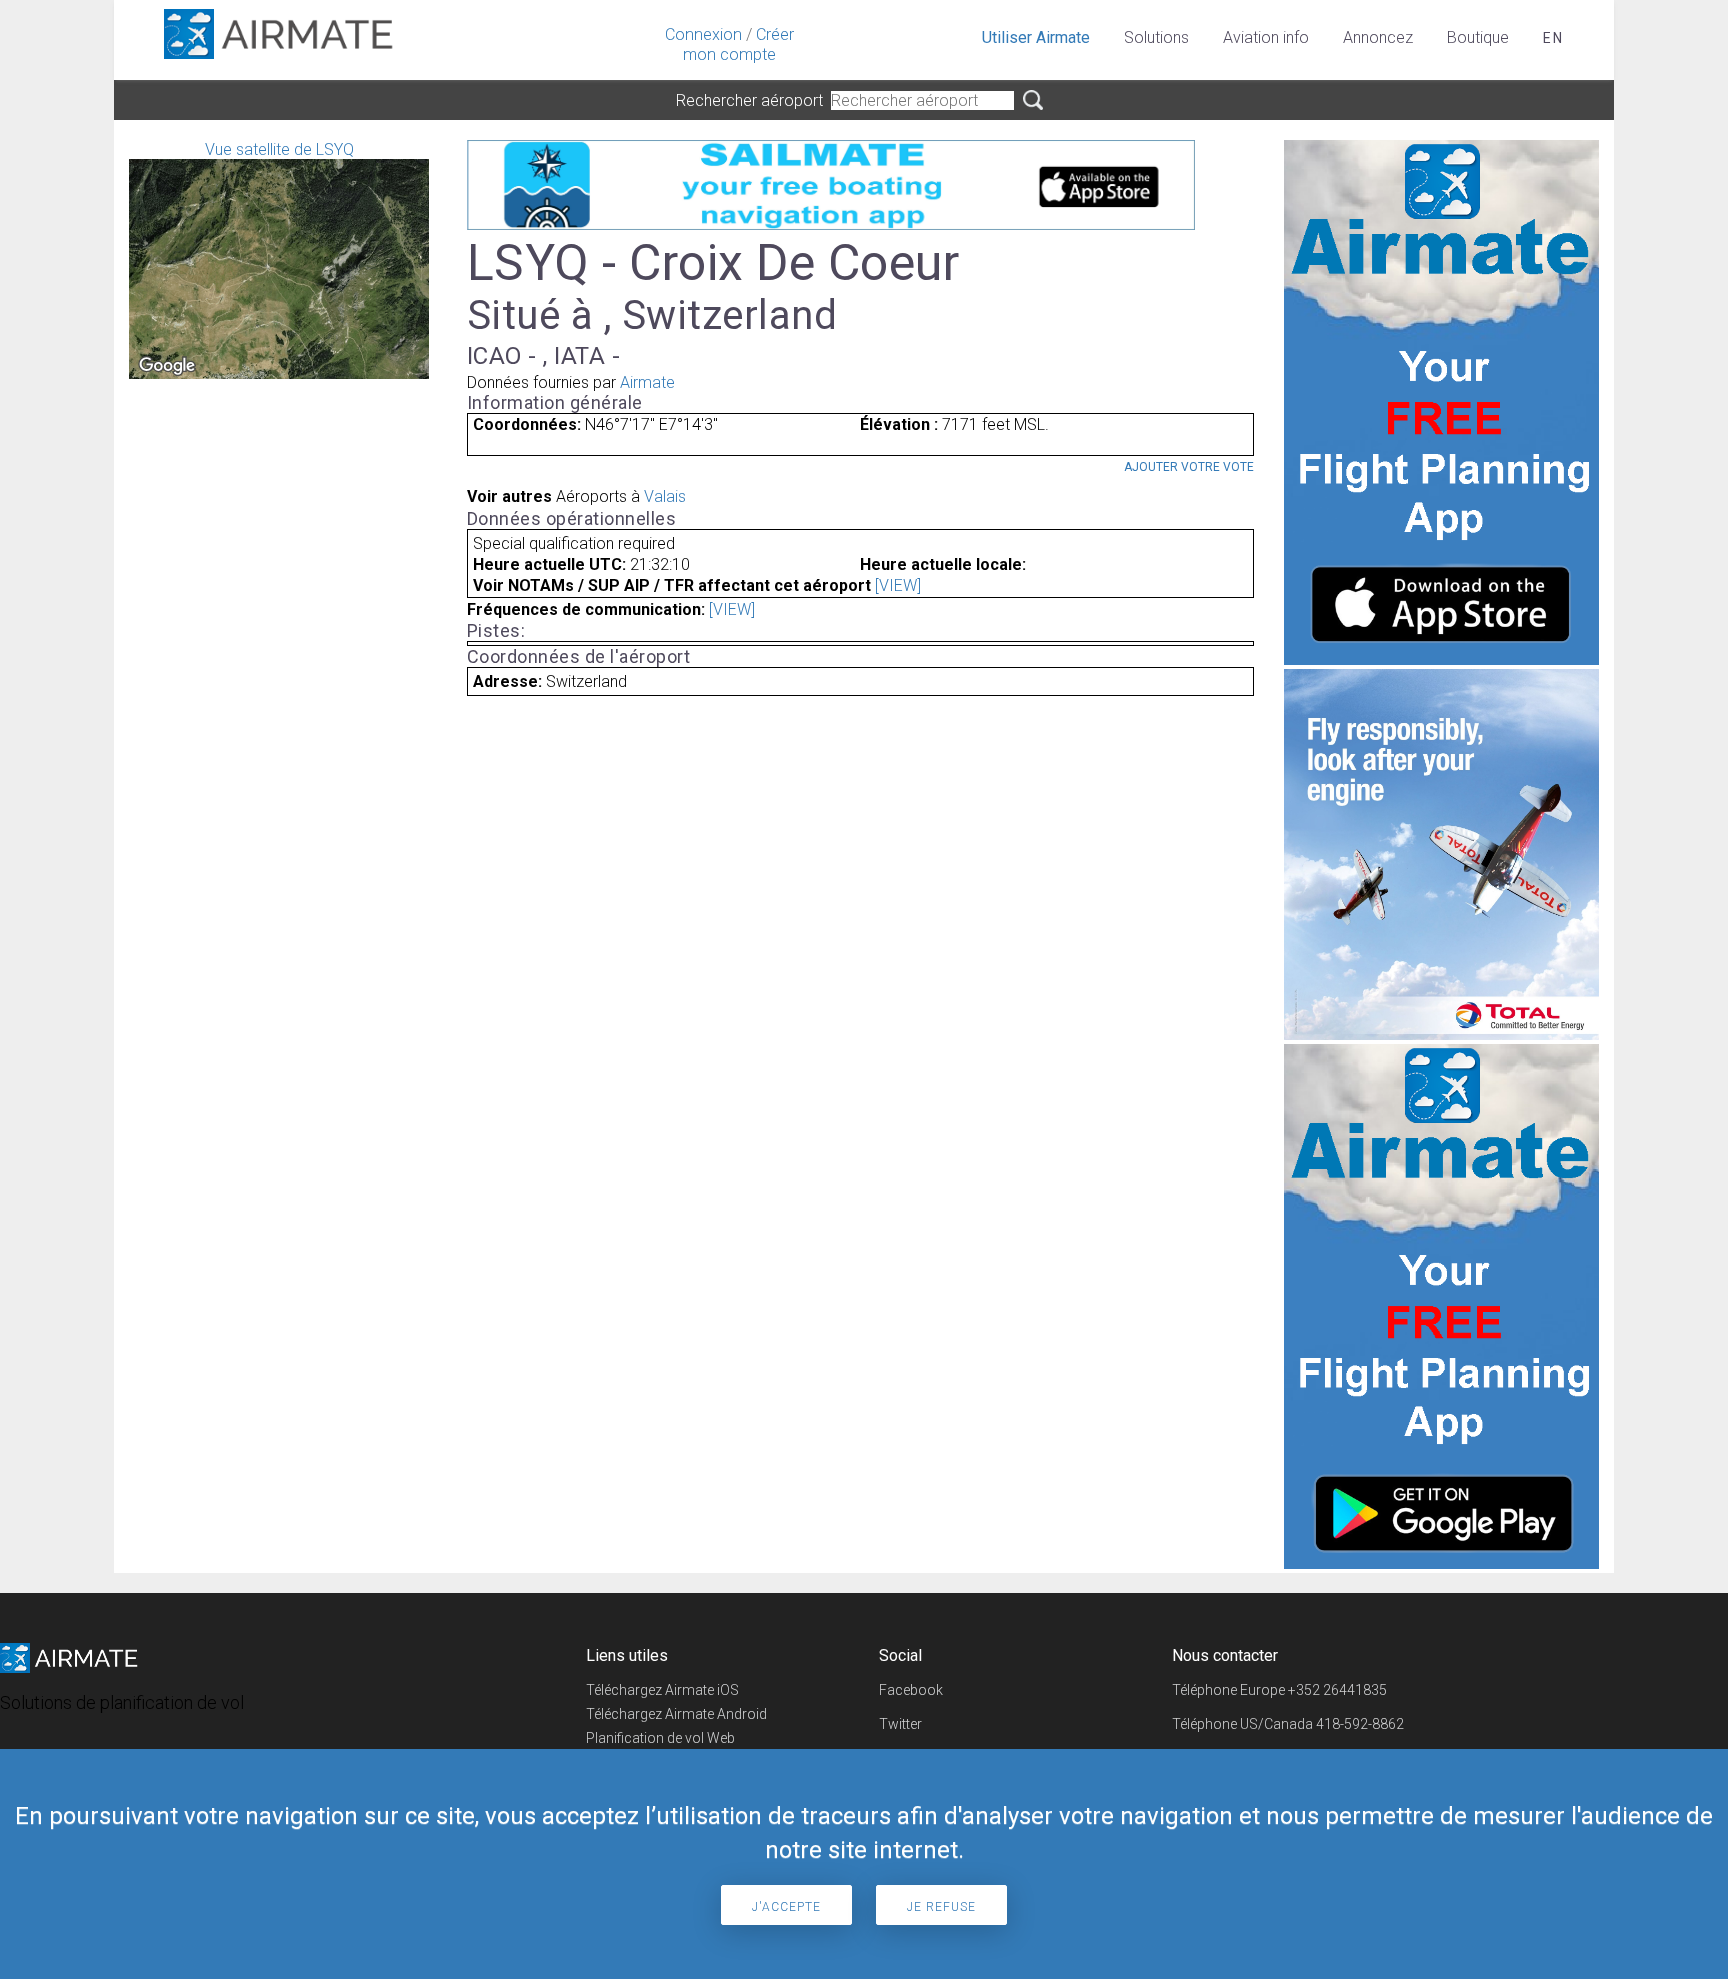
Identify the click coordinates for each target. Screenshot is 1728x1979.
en (1553, 38)
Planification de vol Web (660, 1738)
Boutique (1478, 37)
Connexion (703, 34)
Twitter (900, 1724)
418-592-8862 (1360, 1724)
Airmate (647, 382)
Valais (665, 496)
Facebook (911, 1690)
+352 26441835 (1337, 1690)
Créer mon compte (738, 44)
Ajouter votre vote (1189, 467)
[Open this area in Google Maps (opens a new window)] (167, 366)
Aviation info (1266, 37)
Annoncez (1378, 37)
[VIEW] (898, 585)
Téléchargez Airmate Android (676, 1714)
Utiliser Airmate (1036, 37)
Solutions (1156, 37)
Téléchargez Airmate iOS (662, 1690)
